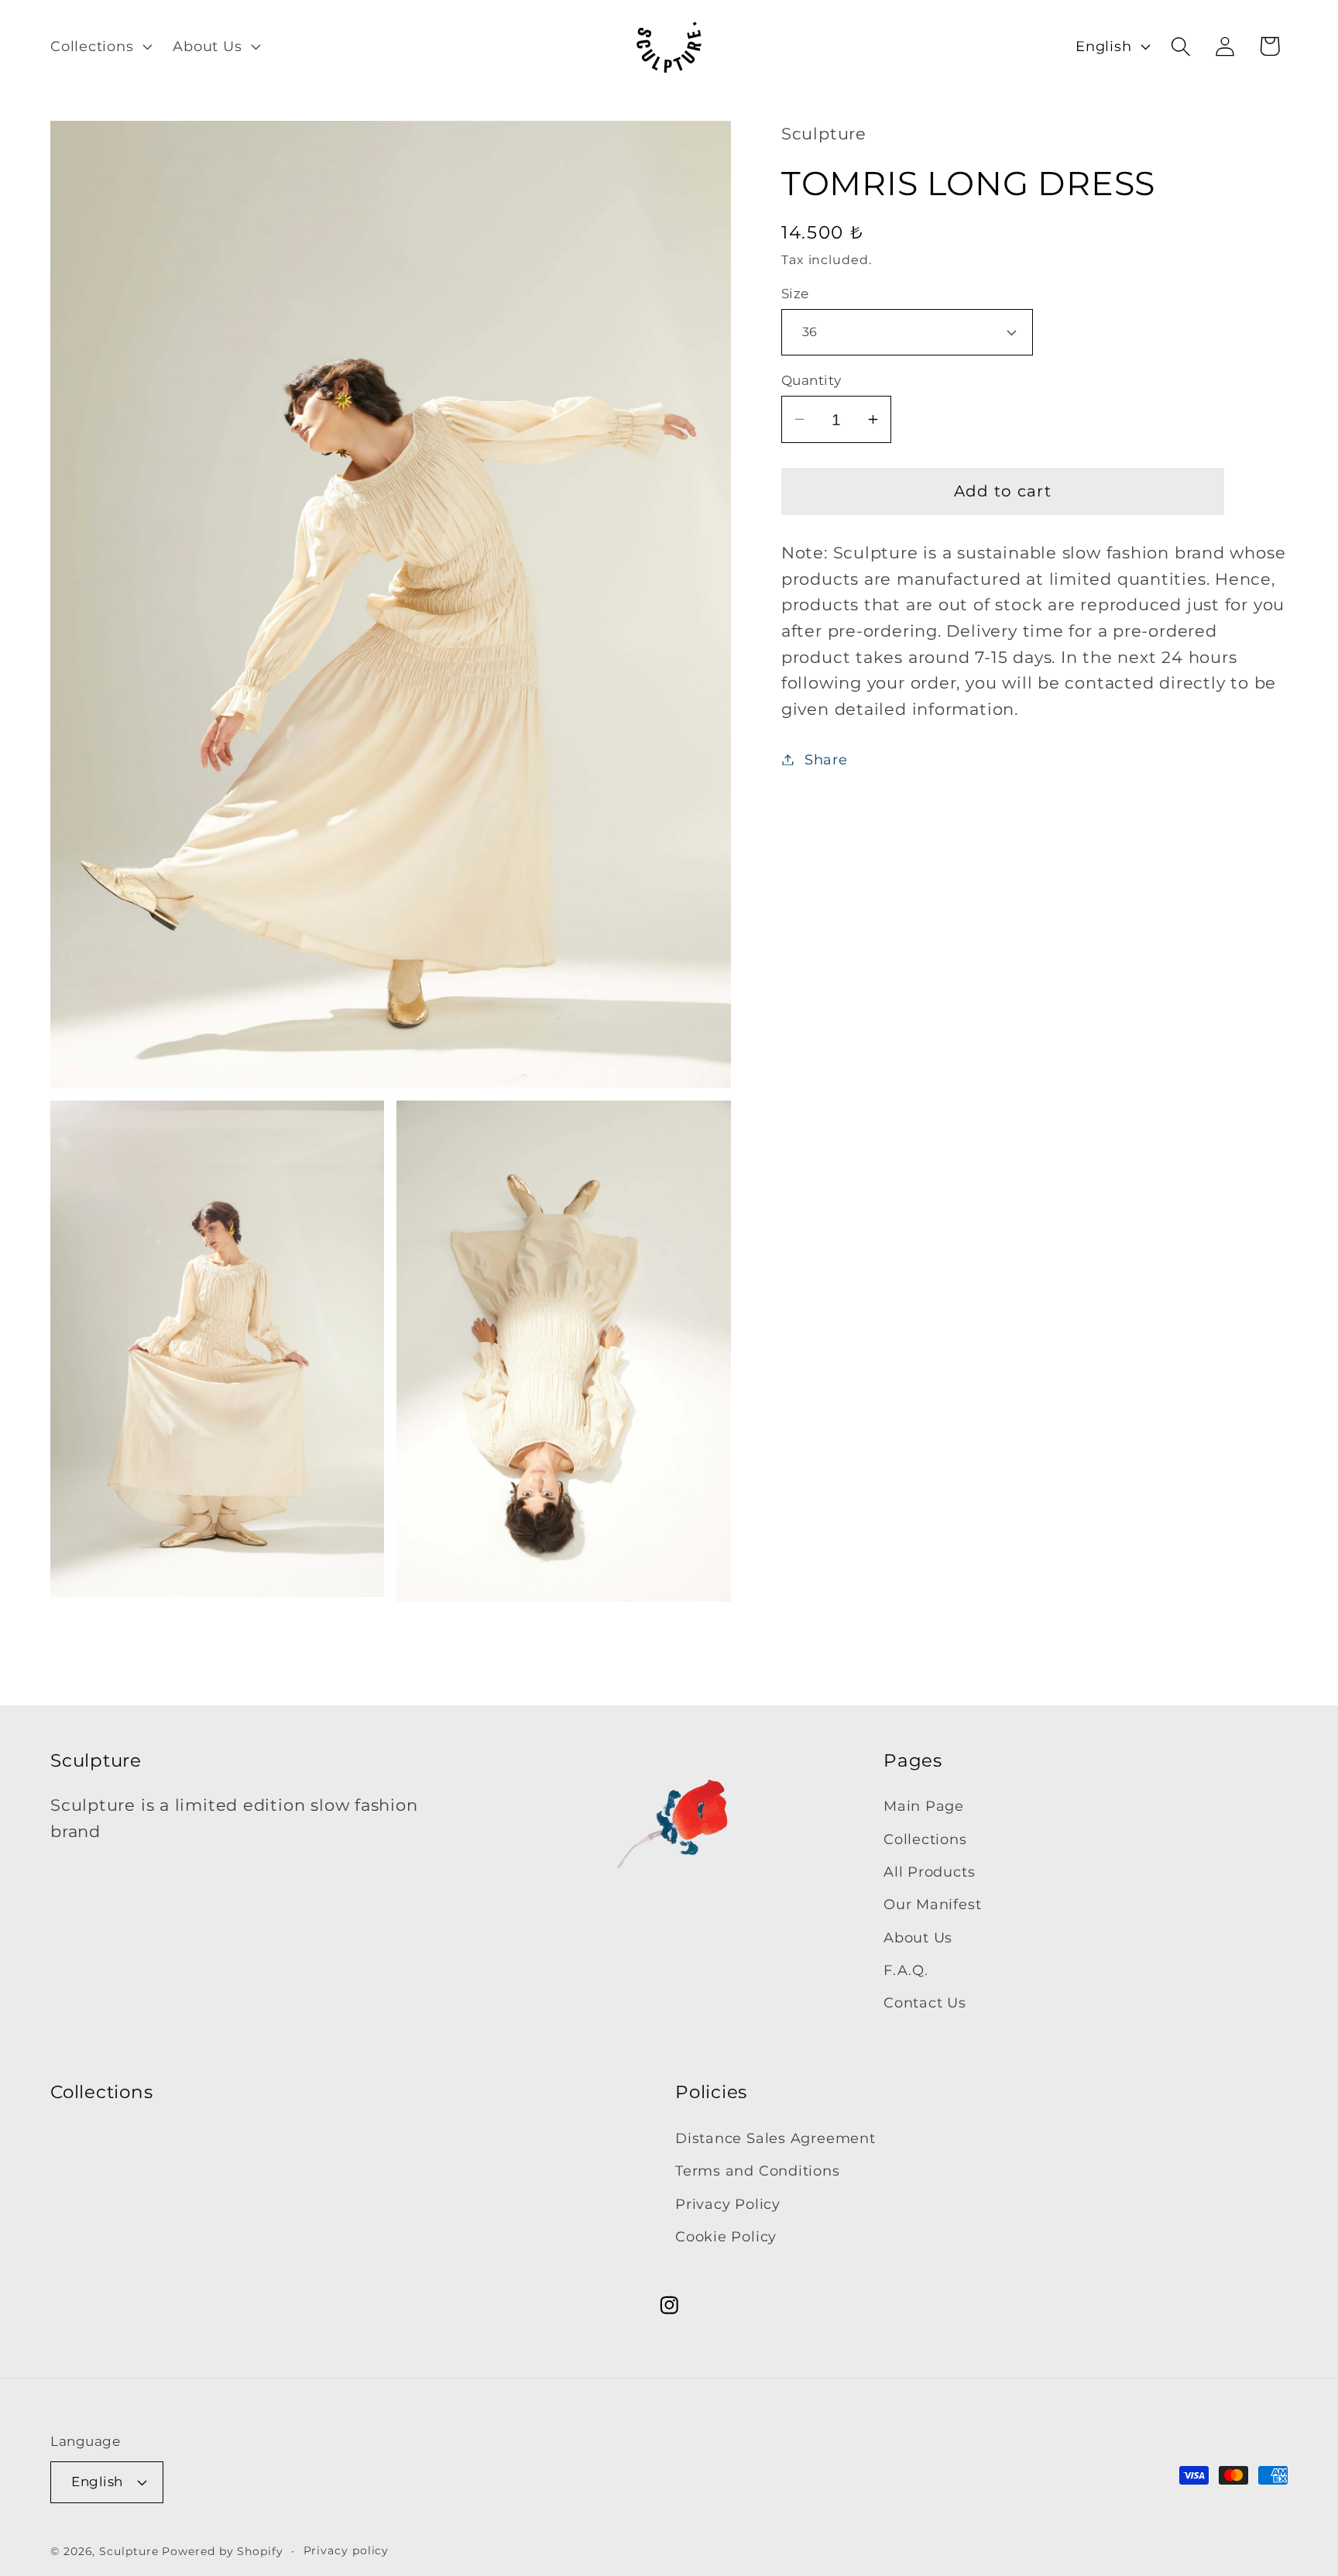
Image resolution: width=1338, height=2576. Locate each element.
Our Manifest (932, 1905)
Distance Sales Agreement (775, 2138)
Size (795, 294)
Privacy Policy (728, 2203)
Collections (925, 1839)
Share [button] (826, 759)
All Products (929, 1872)
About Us (918, 1937)
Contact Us (925, 2003)
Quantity (811, 380)
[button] (99, 46)
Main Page (924, 1807)
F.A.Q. (906, 1971)
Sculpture (129, 2551)
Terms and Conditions (758, 2171)
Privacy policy (347, 2550)
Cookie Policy (726, 2236)
